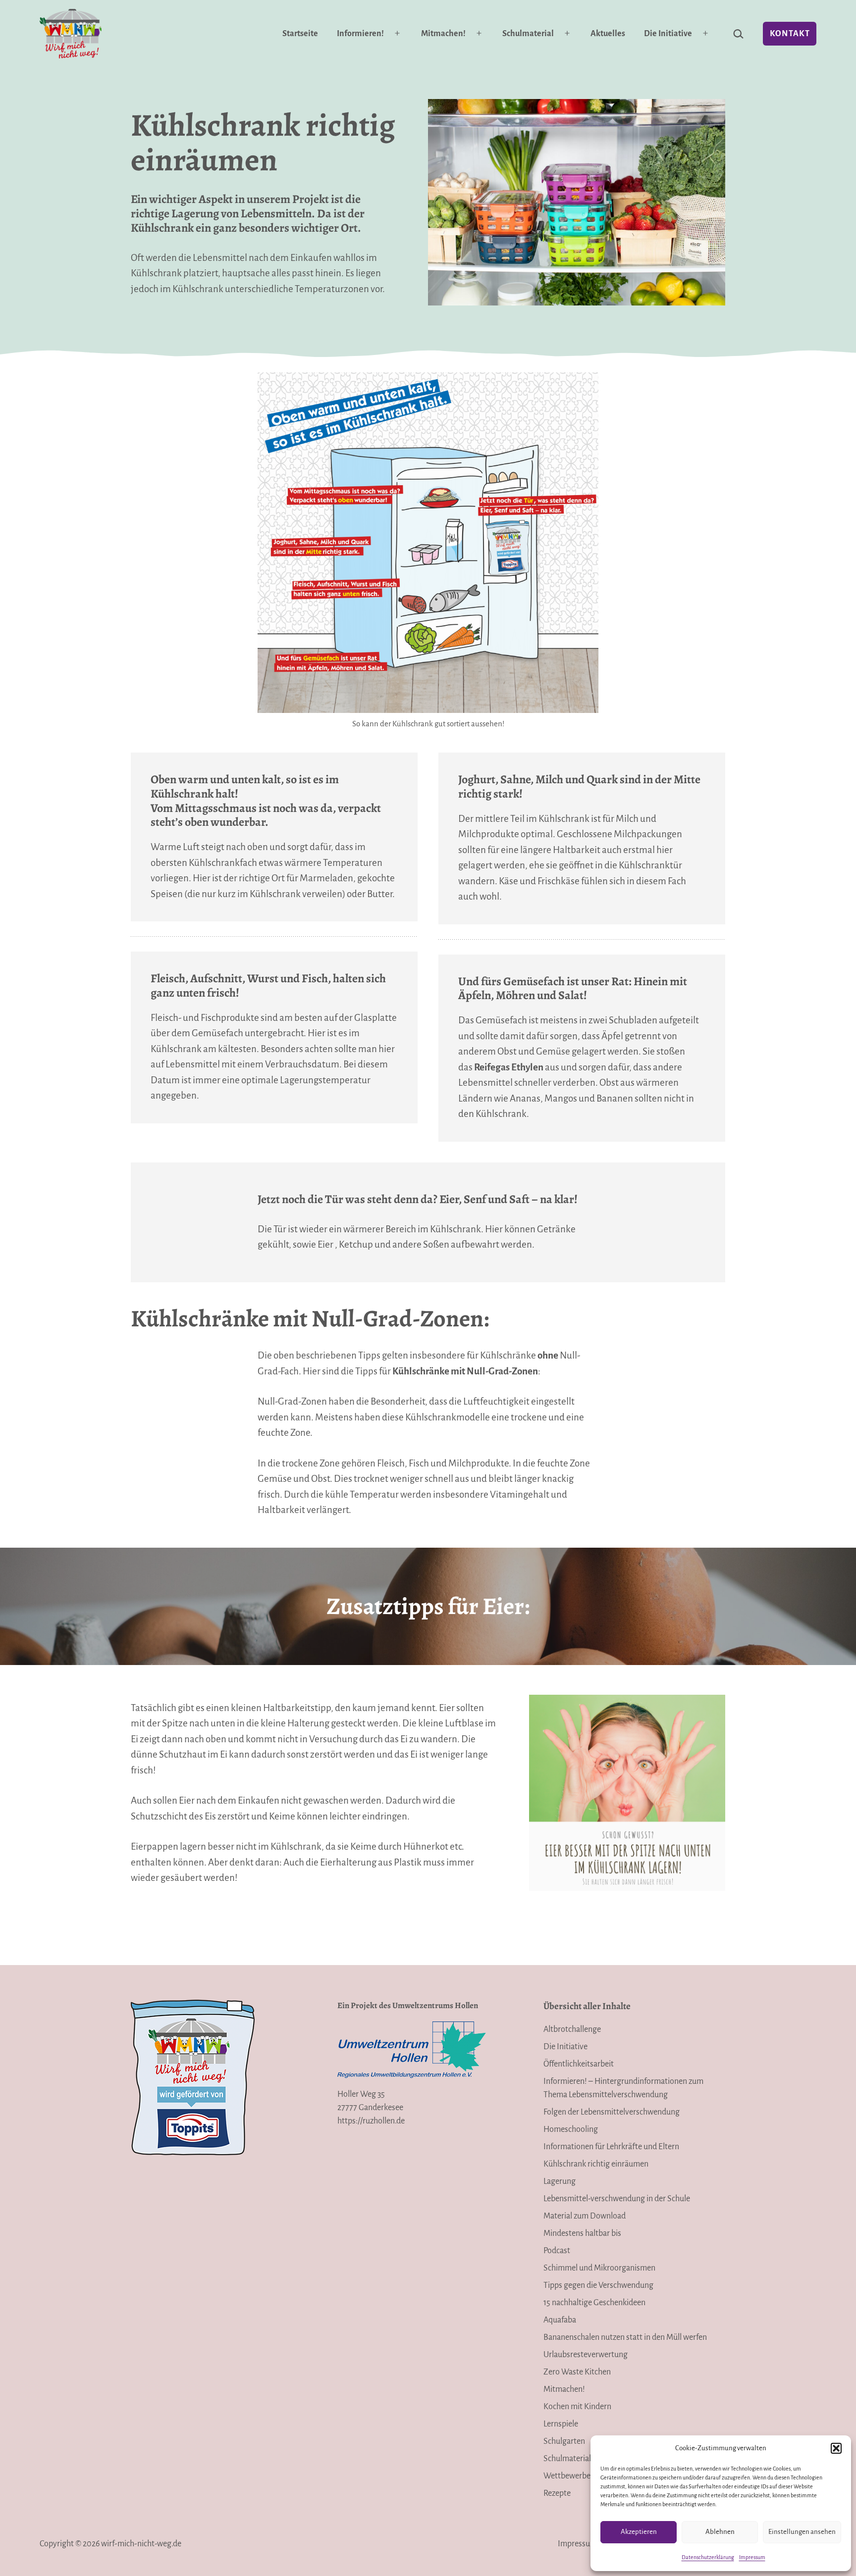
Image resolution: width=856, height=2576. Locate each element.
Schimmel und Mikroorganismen (599, 2268)
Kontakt (790, 34)
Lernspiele (561, 2424)
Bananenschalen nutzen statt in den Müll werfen (625, 2337)
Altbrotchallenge (572, 2029)
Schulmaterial (528, 34)
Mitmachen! (443, 34)
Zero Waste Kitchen (577, 2372)
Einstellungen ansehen (802, 2532)
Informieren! (360, 34)
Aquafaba (560, 2320)
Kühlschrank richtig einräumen (596, 2164)
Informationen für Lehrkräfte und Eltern (611, 2147)
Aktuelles (608, 34)
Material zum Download (585, 2216)
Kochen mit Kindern (577, 2407)
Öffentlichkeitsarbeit (579, 2064)
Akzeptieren (639, 2532)
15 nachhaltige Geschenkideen (594, 2303)
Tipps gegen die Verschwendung (598, 2285)
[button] (836, 2448)
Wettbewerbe (567, 2476)
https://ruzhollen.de (371, 2121)
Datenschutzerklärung (708, 2557)
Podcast (557, 2251)
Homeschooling (571, 2129)
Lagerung (560, 2181)
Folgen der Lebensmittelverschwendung (612, 2112)
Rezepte (557, 2493)
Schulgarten (564, 2441)
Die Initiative (668, 34)
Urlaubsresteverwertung (586, 2355)
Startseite (300, 34)
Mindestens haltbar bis (582, 2233)
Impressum (752, 2557)
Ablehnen (720, 2532)
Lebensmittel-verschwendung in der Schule (617, 2199)
